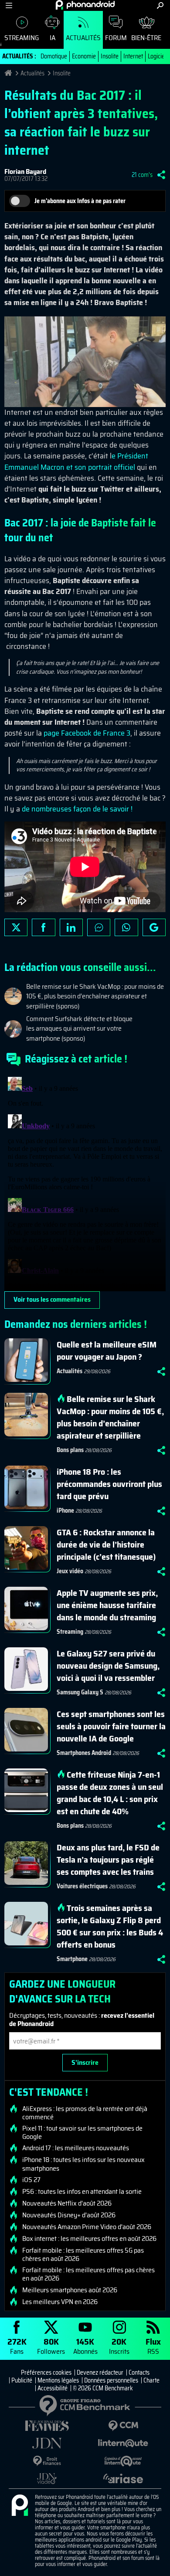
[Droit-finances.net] (47, 2461)
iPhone (65, 1510)
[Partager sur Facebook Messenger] (99, 927)
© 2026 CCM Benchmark (103, 2388)
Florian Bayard (25, 171)
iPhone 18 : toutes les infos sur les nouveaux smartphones (83, 2164)
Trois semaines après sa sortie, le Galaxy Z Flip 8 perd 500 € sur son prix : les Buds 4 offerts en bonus (110, 1926)
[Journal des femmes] (47, 2426)
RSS (153, 2346)
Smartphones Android (84, 1753)
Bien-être (146, 38)
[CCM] (123, 2426)
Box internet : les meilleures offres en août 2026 (89, 2239)
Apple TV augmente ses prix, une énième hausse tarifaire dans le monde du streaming (107, 1605)
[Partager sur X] (16, 927)
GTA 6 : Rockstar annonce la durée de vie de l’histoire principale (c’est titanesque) (106, 1544)
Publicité (22, 2380)
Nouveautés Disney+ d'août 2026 (69, 2215)
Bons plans (70, 1450)
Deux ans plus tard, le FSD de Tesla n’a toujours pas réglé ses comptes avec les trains (108, 1860)
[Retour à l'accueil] (85, 5)
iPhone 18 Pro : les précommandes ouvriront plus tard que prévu (109, 1484)
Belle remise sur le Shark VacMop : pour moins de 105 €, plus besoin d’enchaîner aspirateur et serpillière (110, 1417)
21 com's (142, 175)
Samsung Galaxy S (80, 1692)
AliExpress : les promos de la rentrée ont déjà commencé (85, 2113)
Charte (151, 2380)
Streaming (22, 38)
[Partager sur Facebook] (43, 927)
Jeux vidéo (70, 1571)
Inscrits (119, 2346)
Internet (133, 56)
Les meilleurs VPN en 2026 (60, 2302)
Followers (51, 2346)
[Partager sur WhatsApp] (126, 927)
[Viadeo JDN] (47, 2479)
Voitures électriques (82, 1886)
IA (53, 38)
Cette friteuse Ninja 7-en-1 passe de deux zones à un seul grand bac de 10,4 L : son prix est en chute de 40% (110, 1793)
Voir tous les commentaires (52, 1299)
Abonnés (85, 2346)
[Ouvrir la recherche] (160, 5)
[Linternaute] (123, 2443)
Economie (84, 56)
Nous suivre (154, 927)
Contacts (139, 2372)
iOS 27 (31, 2180)
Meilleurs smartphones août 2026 (70, 2290)
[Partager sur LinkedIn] (71, 927)
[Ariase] (123, 2478)
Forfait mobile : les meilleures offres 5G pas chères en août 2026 (83, 2254)
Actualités (83, 38)
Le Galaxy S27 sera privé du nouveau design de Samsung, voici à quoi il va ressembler (108, 1666)
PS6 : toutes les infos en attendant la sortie (82, 2192)
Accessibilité (53, 2388)
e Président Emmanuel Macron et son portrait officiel (76, 461)
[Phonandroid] (20, 2506)
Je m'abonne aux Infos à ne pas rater (80, 201)
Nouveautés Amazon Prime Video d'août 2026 (87, 2227)
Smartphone (72, 1959)
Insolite (110, 56)
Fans (17, 2346)
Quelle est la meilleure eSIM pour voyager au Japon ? (107, 1351)
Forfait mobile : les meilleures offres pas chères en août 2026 (88, 2274)
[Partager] (161, 175)
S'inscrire (85, 2062)
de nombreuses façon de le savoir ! (77, 809)
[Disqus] (85, 1182)
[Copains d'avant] (123, 2461)
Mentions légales (58, 2380)
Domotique (54, 56)
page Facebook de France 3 (87, 733)
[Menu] (9, 5)
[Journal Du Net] (47, 2443)
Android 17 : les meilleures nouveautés (76, 2148)
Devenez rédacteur (100, 2372)
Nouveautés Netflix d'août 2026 (67, 2203)
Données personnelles (111, 2380)
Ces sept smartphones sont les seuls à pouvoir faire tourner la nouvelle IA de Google (111, 1726)
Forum (116, 38)
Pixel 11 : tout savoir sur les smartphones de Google (82, 2132)
